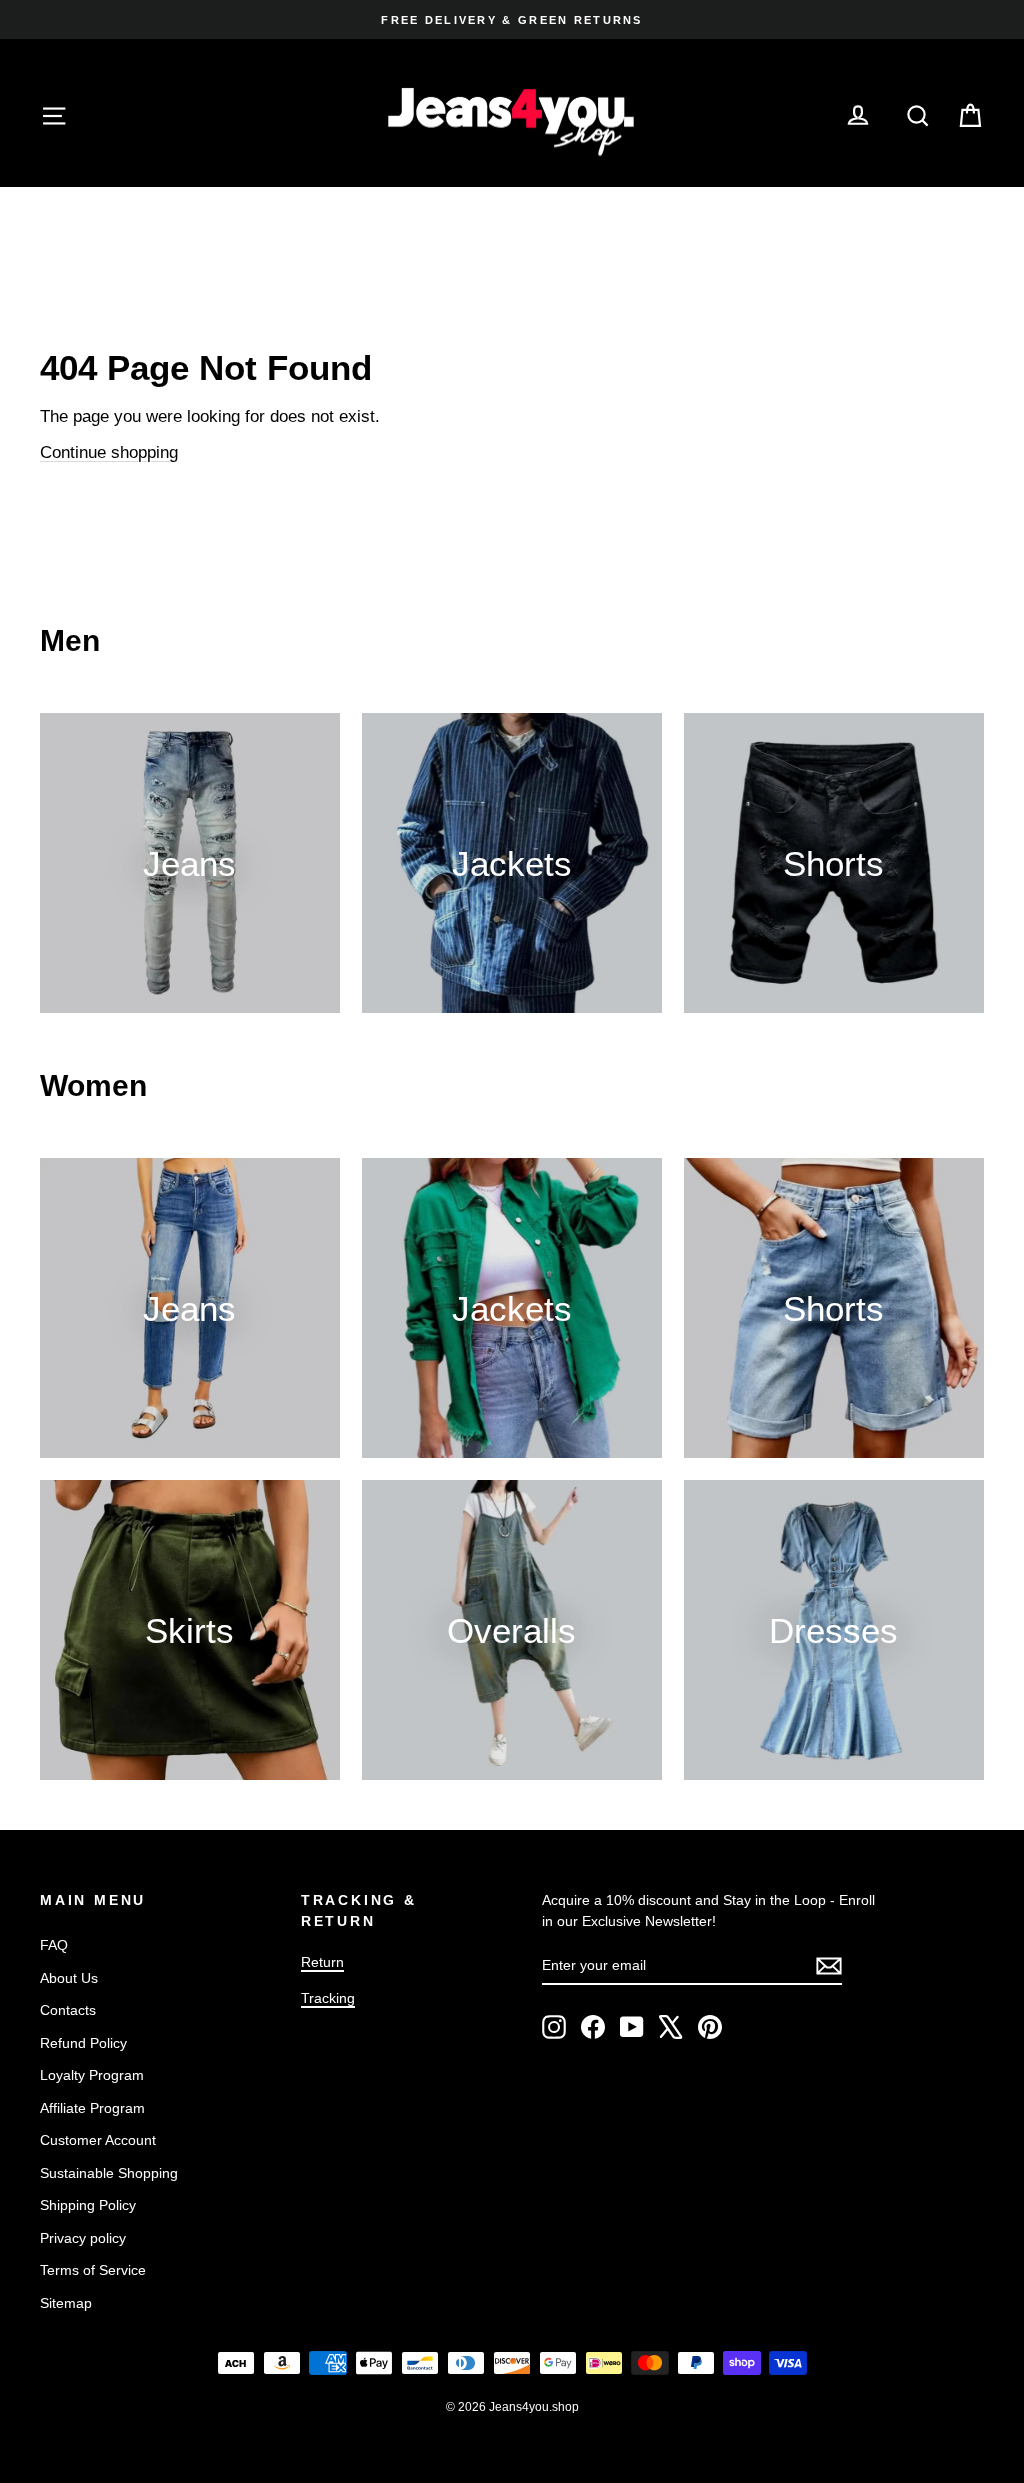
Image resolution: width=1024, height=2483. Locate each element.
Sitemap (66, 2303)
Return (322, 1962)
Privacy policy (83, 2238)
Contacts (68, 2010)
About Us (69, 1978)
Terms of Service (93, 2270)
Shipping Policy (88, 2205)
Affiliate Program (92, 2108)
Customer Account (98, 2140)
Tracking (328, 1998)
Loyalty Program (92, 2075)
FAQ (54, 1945)
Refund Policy (83, 2043)
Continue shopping (109, 452)
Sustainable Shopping (109, 2173)
